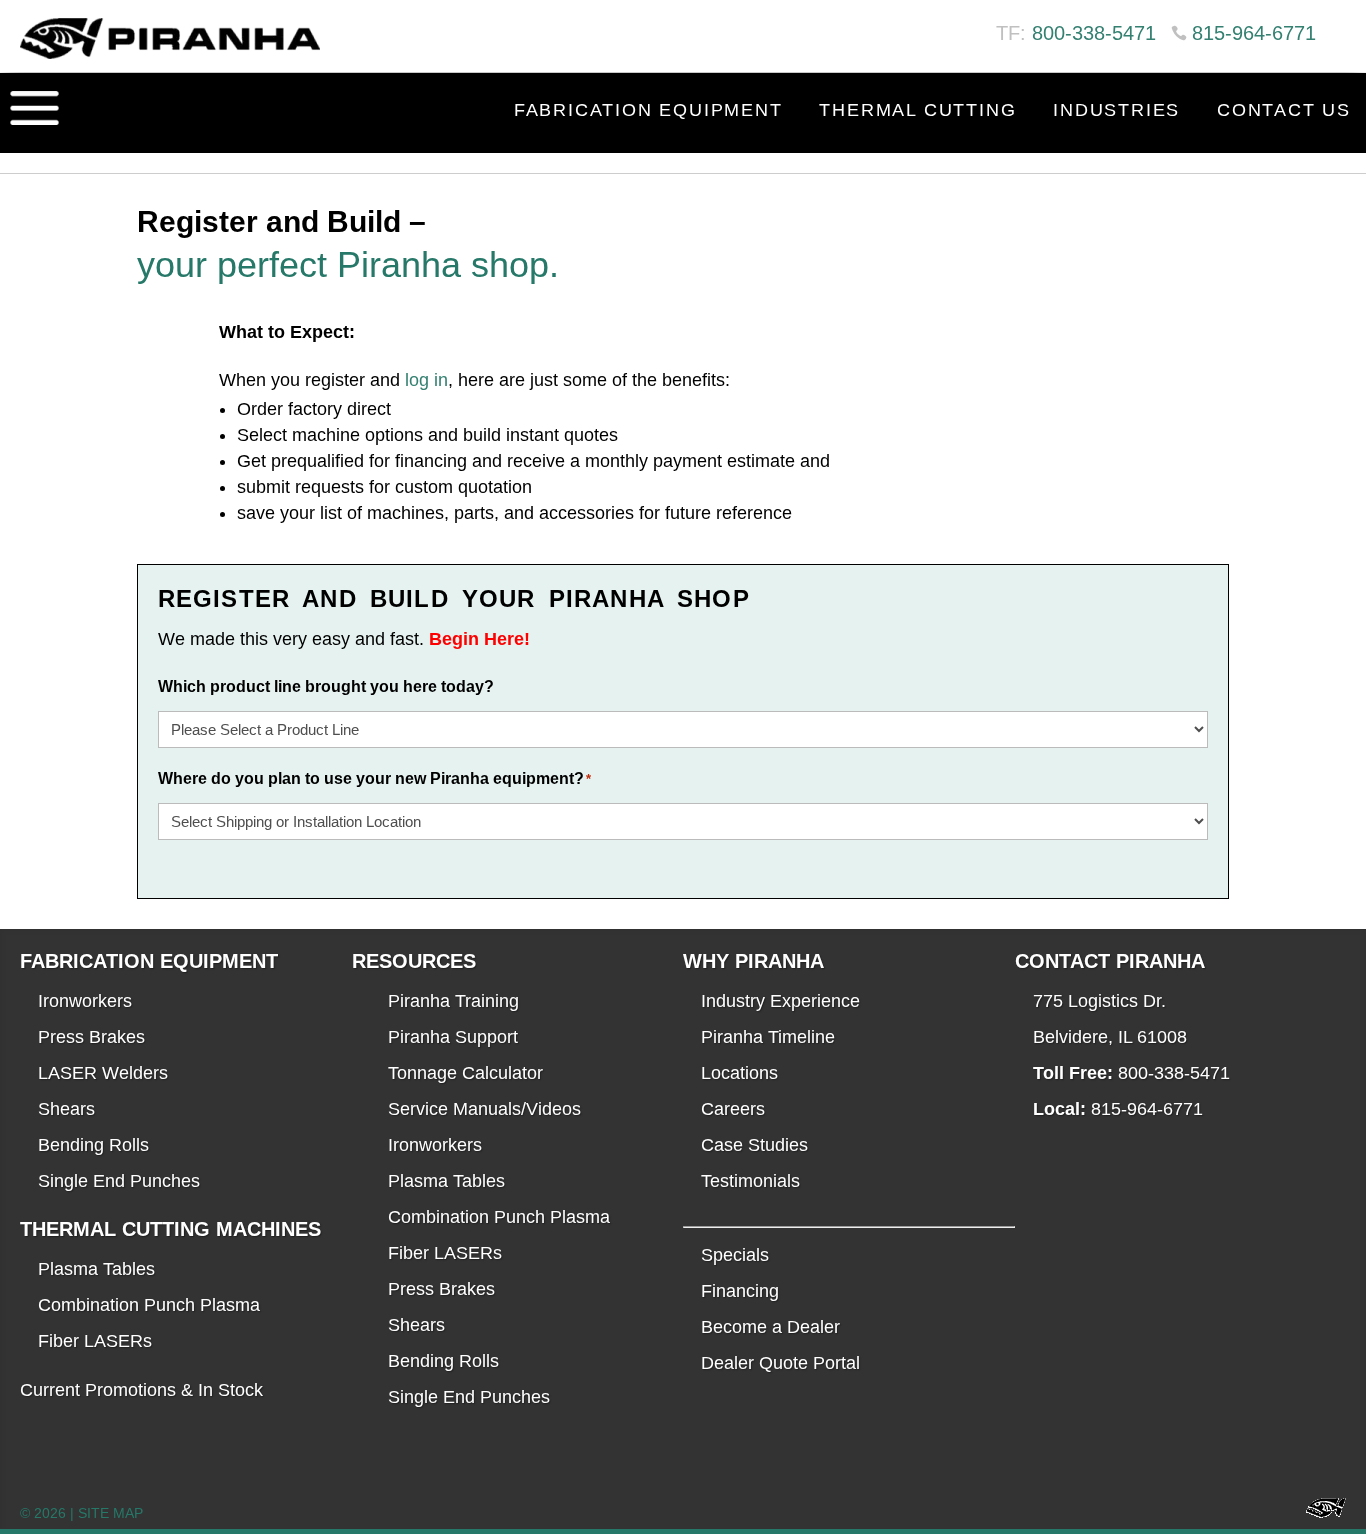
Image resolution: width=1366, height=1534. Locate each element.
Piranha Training (453, 1001)
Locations (739, 1073)
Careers (733, 1109)
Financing (740, 1291)
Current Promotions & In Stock (141, 1390)
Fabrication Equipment (648, 110)
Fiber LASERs (95, 1341)
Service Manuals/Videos (484, 1109)
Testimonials (750, 1181)
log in (426, 380)
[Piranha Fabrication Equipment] (1318, 1513)
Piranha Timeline (768, 1037)
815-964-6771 (1254, 33)
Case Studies (754, 1145)
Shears (66, 1109)
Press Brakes (91, 1037)
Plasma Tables (96, 1269)
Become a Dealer (770, 1327)
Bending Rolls (93, 1145)
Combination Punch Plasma (149, 1305)
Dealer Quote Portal (780, 1363)
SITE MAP (110, 1513)
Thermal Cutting (917, 110)
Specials (735, 1255)
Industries (1116, 110)
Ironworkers (85, 1001)
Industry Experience (780, 1001)
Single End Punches (119, 1181)
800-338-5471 (1094, 33)
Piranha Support (453, 1037)
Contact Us (1284, 110)
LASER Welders (103, 1073)
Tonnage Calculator (465, 1073)
